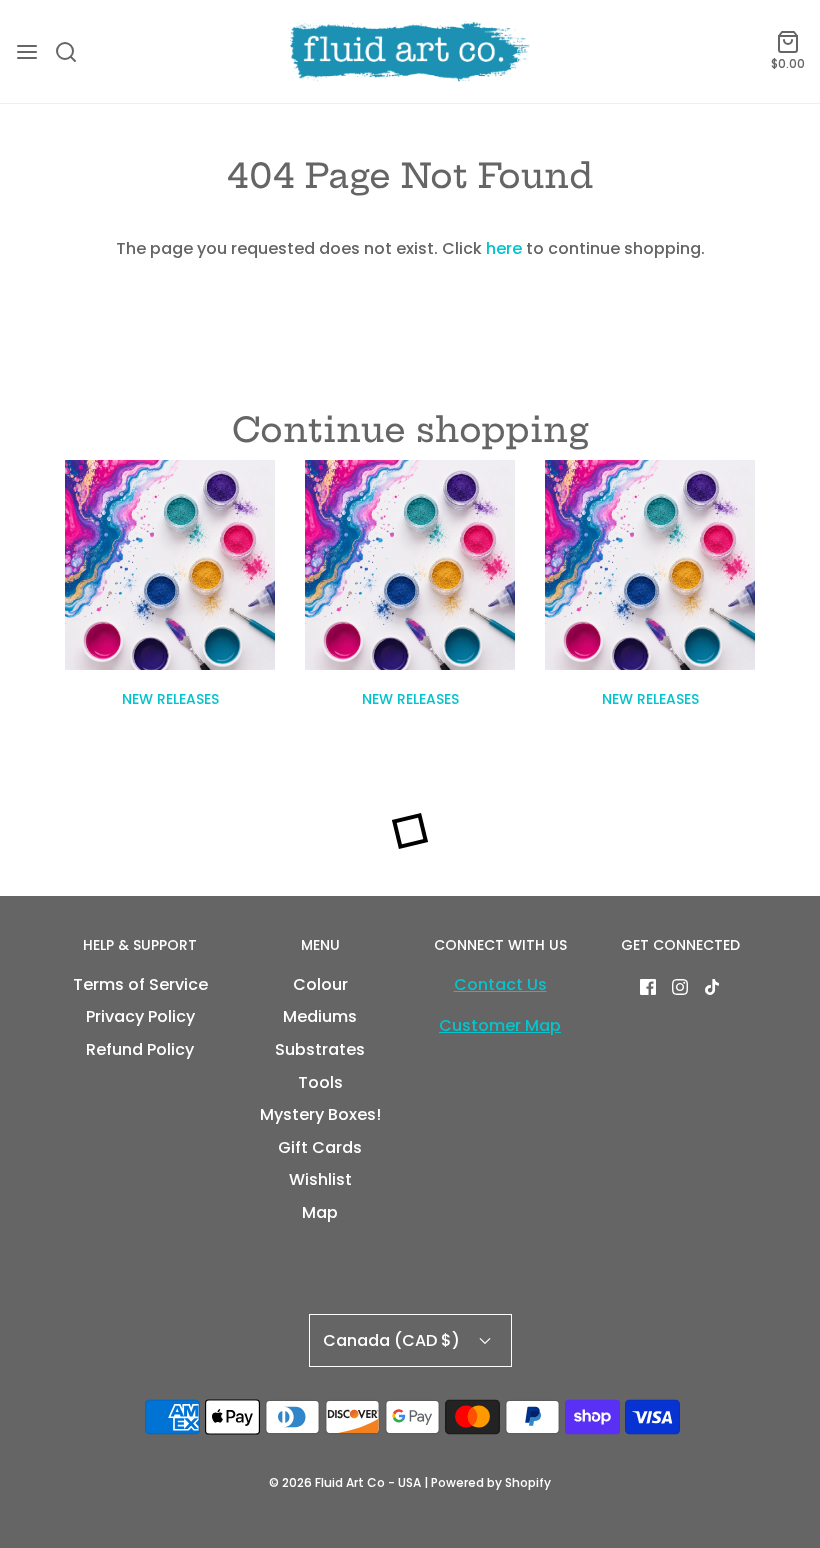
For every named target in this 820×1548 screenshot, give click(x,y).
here (504, 248)
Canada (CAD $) (393, 1340)
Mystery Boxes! (320, 1114)
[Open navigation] (27, 52)
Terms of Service (140, 984)
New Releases (170, 699)
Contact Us (500, 984)
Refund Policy (140, 1049)
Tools (320, 1082)
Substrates (320, 1049)
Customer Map (500, 1025)
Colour (320, 984)
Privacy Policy (140, 1016)
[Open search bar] (73, 52)
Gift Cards (320, 1147)
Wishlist (320, 1179)
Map (320, 1212)
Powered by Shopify (491, 1482)
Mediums (320, 1016)
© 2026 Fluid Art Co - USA (345, 1482)
